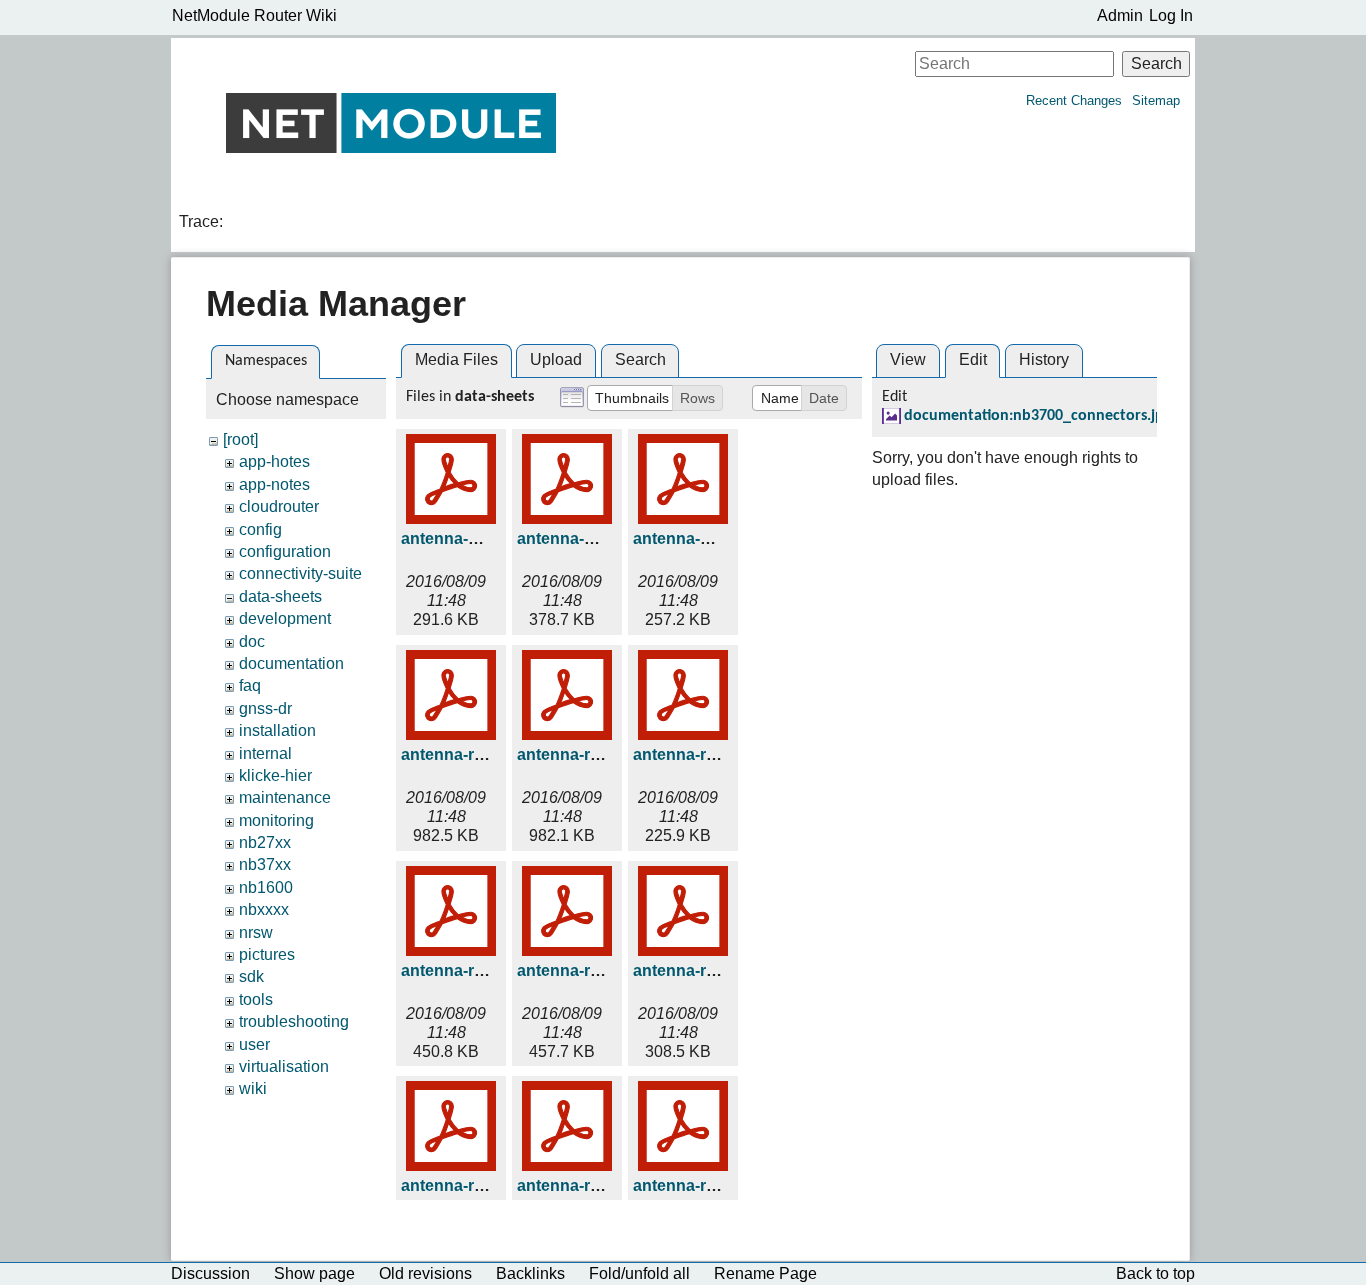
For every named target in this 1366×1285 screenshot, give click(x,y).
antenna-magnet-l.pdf (482, 538)
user (254, 1044)
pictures (267, 954)
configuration (285, 551)
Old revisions (425, 1273)
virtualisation (284, 1066)
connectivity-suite (300, 573)
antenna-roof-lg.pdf (706, 1185)
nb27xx (265, 842)
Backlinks (530, 1273)
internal (265, 753)
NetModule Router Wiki (254, 15)
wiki (253, 1088)
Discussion (210, 1273)
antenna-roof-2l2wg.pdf (605, 970)
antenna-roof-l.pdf (585, 1185)
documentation (291, 663)
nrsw (256, 932)
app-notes (274, 484)
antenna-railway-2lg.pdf (605, 754)
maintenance (285, 797)
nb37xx (265, 864)
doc (252, 641)
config (260, 529)
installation (277, 730)
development (285, 618)
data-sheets (280, 596)
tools (256, 999)
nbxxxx (264, 909)
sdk (251, 976)
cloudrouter (279, 506)
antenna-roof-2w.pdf (477, 1185)
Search (1156, 63)
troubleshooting (294, 1021)
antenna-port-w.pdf (704, 538)
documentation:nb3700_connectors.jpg (1038, 416)
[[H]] (391, 122)
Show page (314, 1273)
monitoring (276, 820)
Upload (556, 359)
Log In (1171, 15)
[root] (240, 439)
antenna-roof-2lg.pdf (710, 970)
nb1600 (266, 887)
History (1044, 359)
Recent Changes (1074, 100)
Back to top (1155, 1273)
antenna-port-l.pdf (585, 538)
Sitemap (1156, 100)
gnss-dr (265, 708)
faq (250, 685)
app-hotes (274, 461)
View (908, 359)
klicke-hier (275, 775)
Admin (1120, 15)
